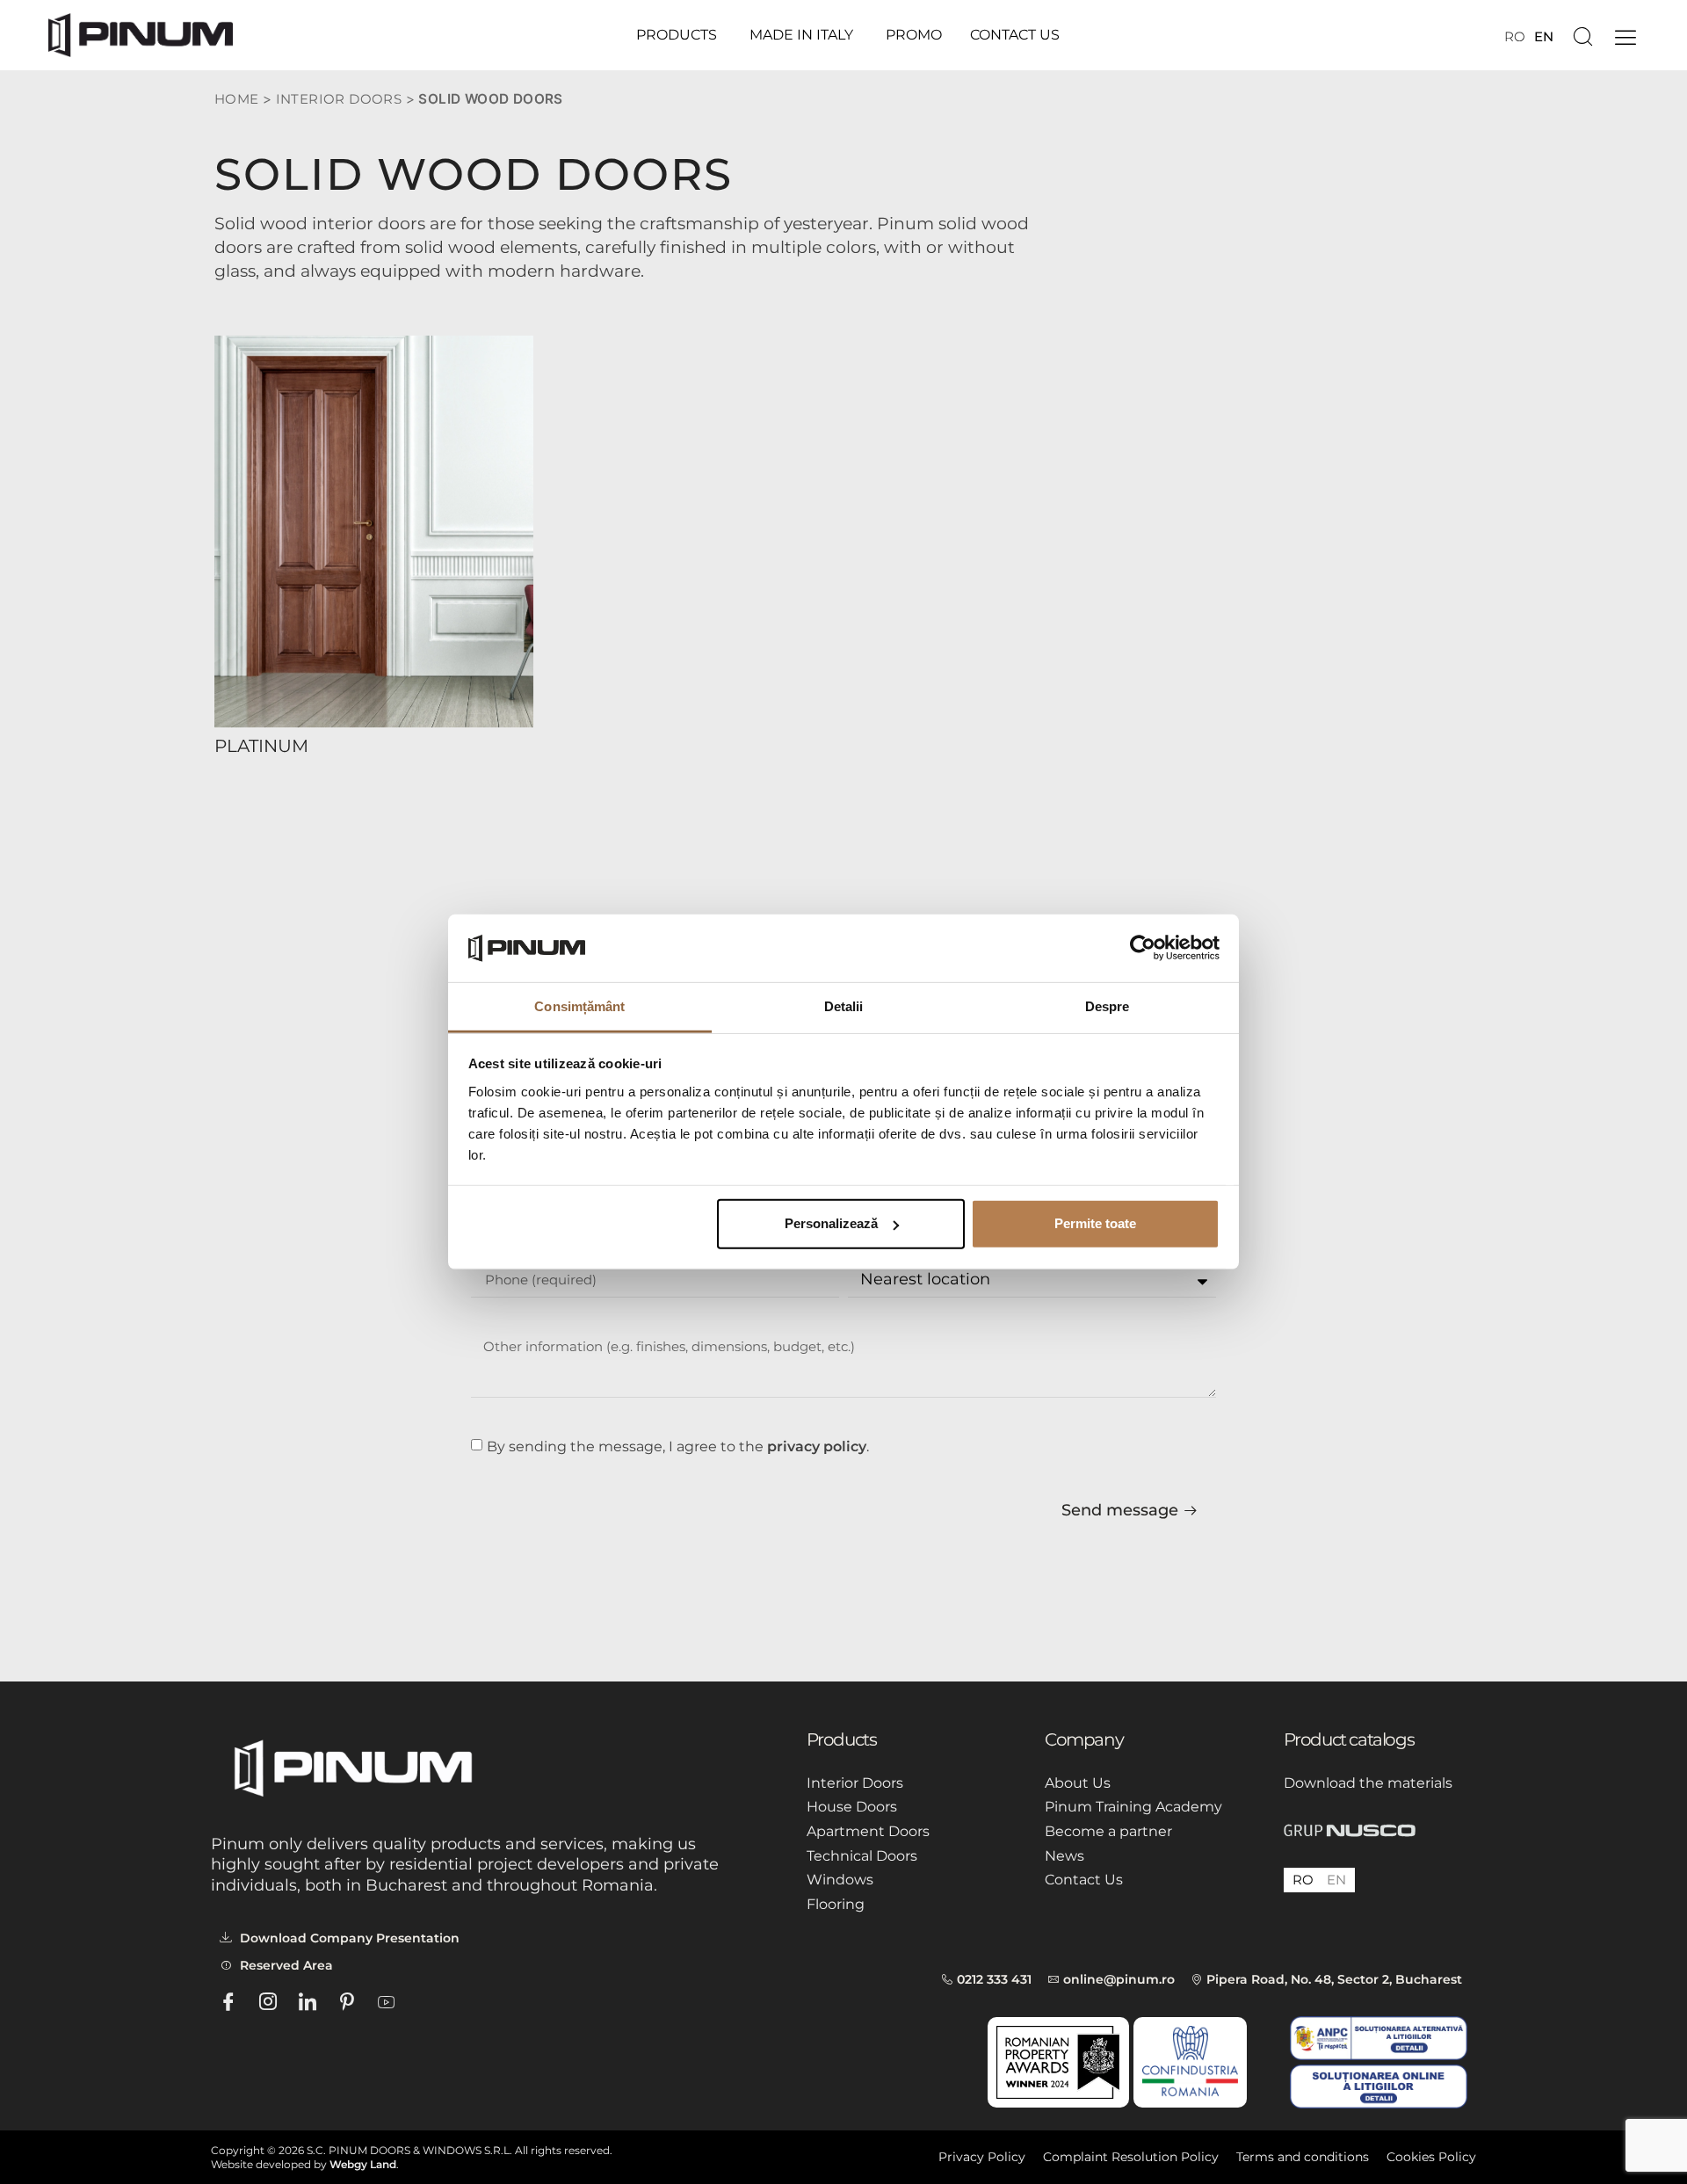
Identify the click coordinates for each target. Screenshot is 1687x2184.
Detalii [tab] (844, 1006)
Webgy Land (363, 2164)
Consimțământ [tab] (579, 1006)
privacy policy (817, 1446)
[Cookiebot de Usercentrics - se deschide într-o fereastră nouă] (1143, 948)
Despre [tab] (1108, 1006)
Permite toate (1095, 1223)
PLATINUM (261, 746)
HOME (237, 99)
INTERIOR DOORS (339, 99)
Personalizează (831, 1223)
